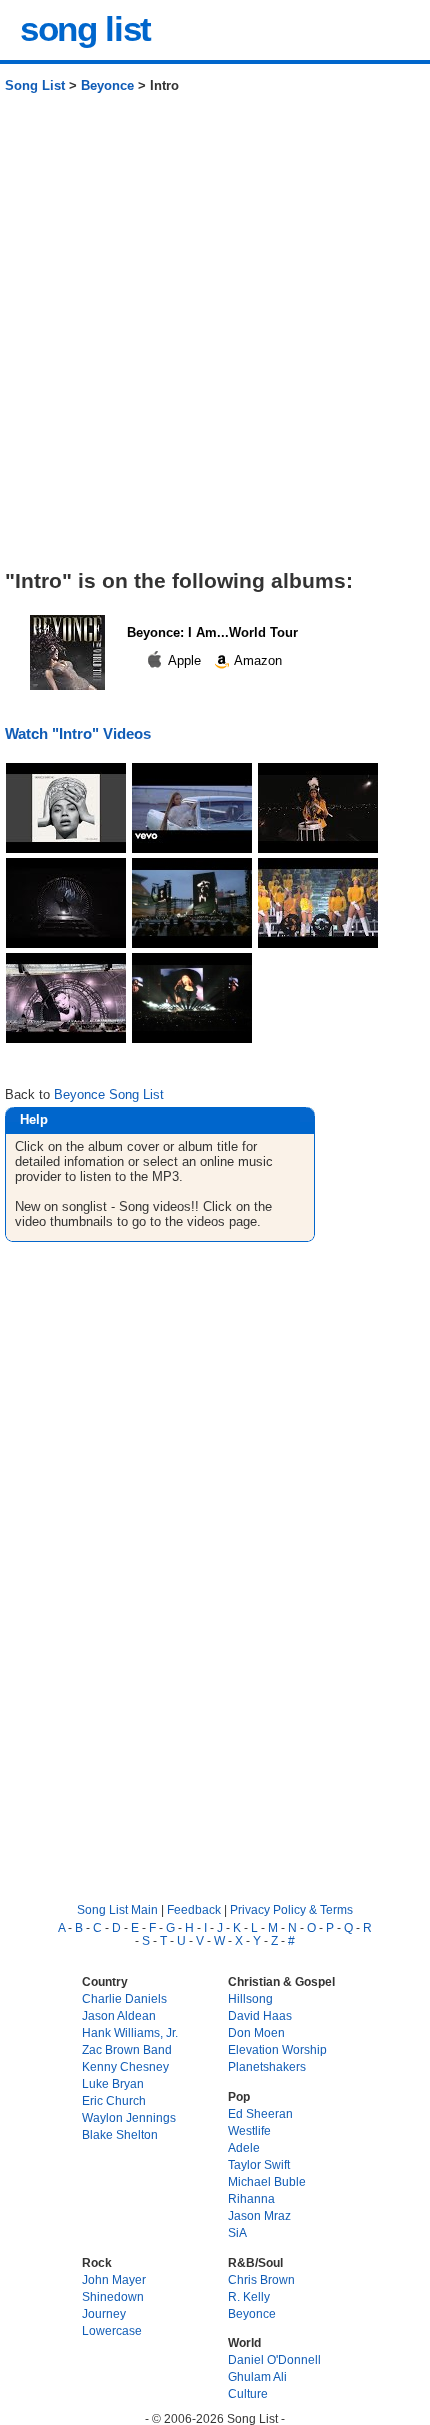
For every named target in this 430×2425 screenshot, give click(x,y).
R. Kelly (249, 2296)
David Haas (260, 2015)
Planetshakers (267, 2066)
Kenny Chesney (125, 2066)
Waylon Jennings (129, 2117)
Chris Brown (261, 2279)
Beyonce (107, 85)
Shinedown (113, 2296)
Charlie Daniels (124, 1998)
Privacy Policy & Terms (291, 1909)
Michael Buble (267, 2181)
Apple (185, 660)
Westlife (249, 2130)
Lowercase (112, 2330)
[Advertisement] (215, 339)
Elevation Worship (277, 2049)
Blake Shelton (120, 2134)
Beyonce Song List (109, 1094)
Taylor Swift (259, 2164)
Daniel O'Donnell (274, 2359)
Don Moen (256, 2032)
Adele (244, 2147)
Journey (104, 2313)
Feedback (194, 1909)
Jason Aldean (119, 2015)
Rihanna (251, 2198)
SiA (237, 2232)
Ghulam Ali (257, 2376)
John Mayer (114, 2279)
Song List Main (117, 1909)
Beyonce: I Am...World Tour (212, 632)
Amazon (256, 660)
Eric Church (114, 2100)
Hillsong (250, 1998)
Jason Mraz (259, 2215)
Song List (35, 85)
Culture (248, 2393)
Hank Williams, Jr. (130, 2032)
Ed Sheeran (260, 2113)
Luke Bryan (113, 2083)
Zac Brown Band (127, 2049)
